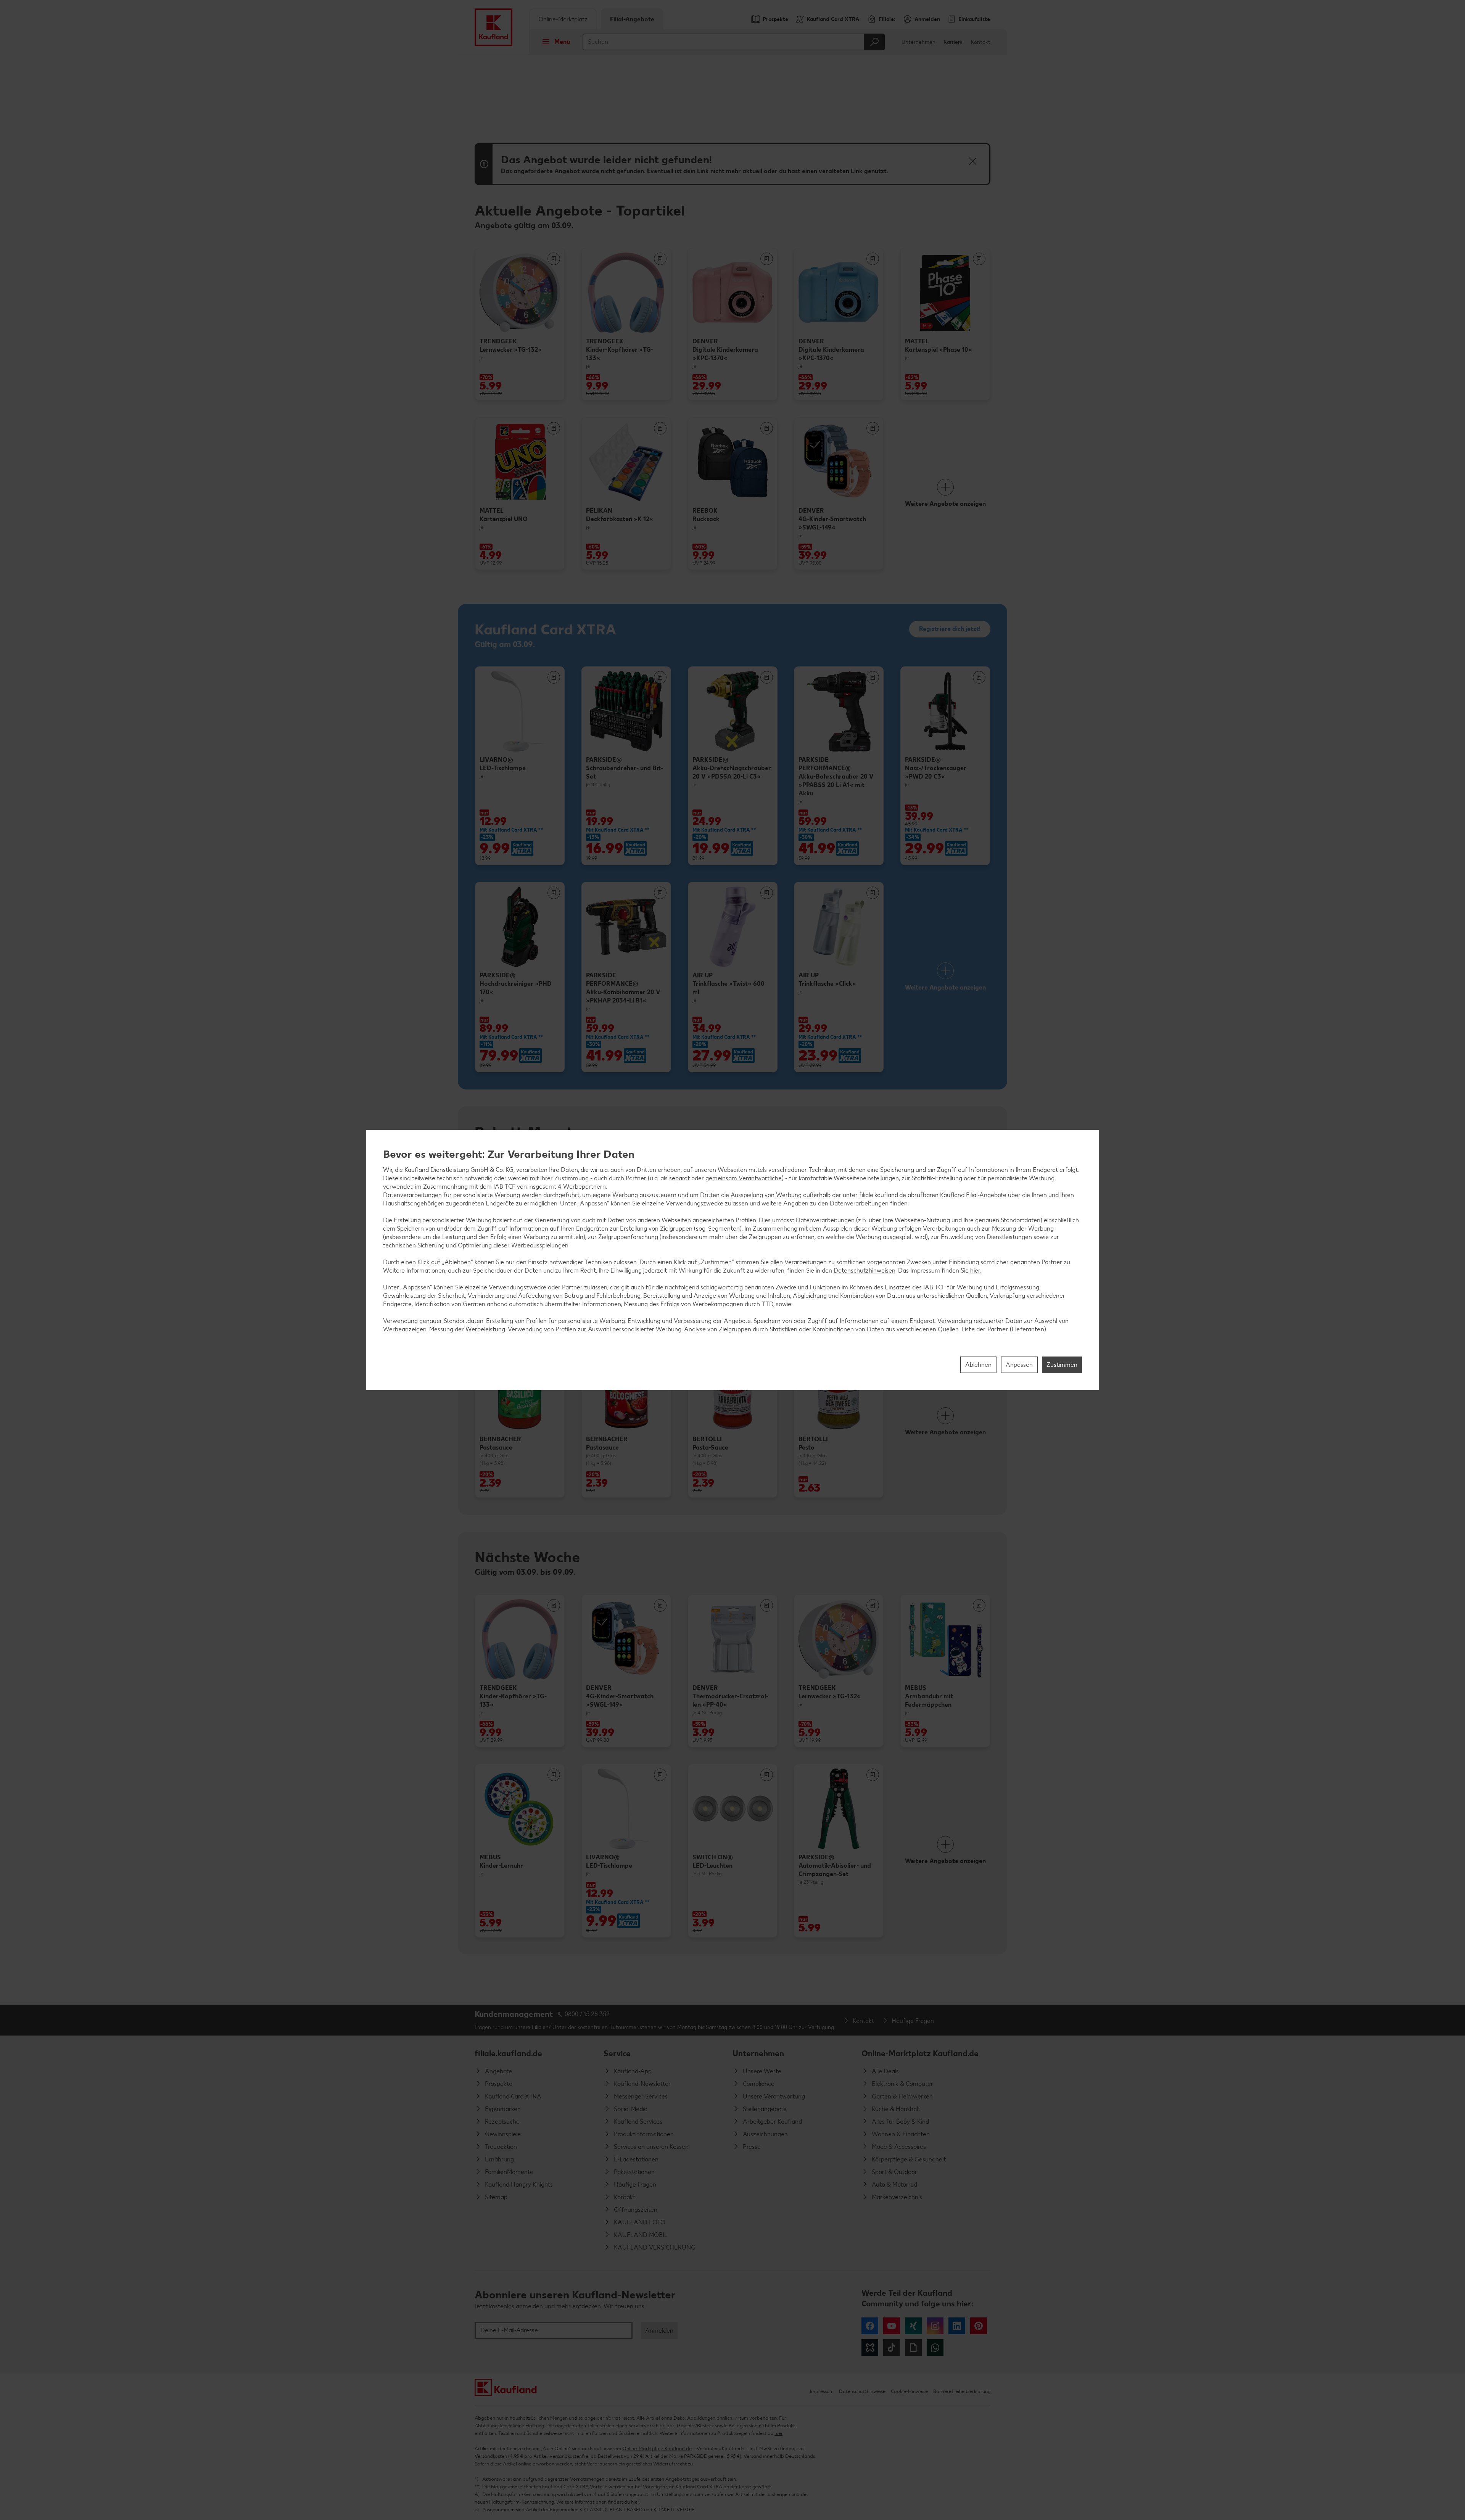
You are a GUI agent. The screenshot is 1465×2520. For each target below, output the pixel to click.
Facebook (870, 2326)
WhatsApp (935, 2348)
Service (617, 2053)
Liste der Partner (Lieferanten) (1004, 1329)
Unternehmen (918, 42)
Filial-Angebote (632, 19)
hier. (976, 1270)
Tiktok (892, 2348)
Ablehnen (978, 1365)
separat (679, 1178)
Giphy (913, 2348)
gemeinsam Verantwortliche (744, 1178)
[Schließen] (972, 161)
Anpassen (1019, 1365)
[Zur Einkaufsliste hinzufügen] (554, 259)
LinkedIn (957, 2326)
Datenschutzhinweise (862, 2391)
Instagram (935, 2326)
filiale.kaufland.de (508, 2053)
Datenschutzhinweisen (865, 1270)
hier (778, 2433)
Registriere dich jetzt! (950, 629)
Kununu (870, 2348)
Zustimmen (1062, 1365)
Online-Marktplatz (563, 19)
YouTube (892, 2326)
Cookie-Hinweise (909, 2391)
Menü (562, 42)
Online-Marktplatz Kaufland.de (920, 2053)
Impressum (822, 2391)
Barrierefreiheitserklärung (962, 2391)
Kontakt (981, 42)
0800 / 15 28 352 (587, 2014)
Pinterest (979, 2326)
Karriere (953, 42)
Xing (913, 2326)
